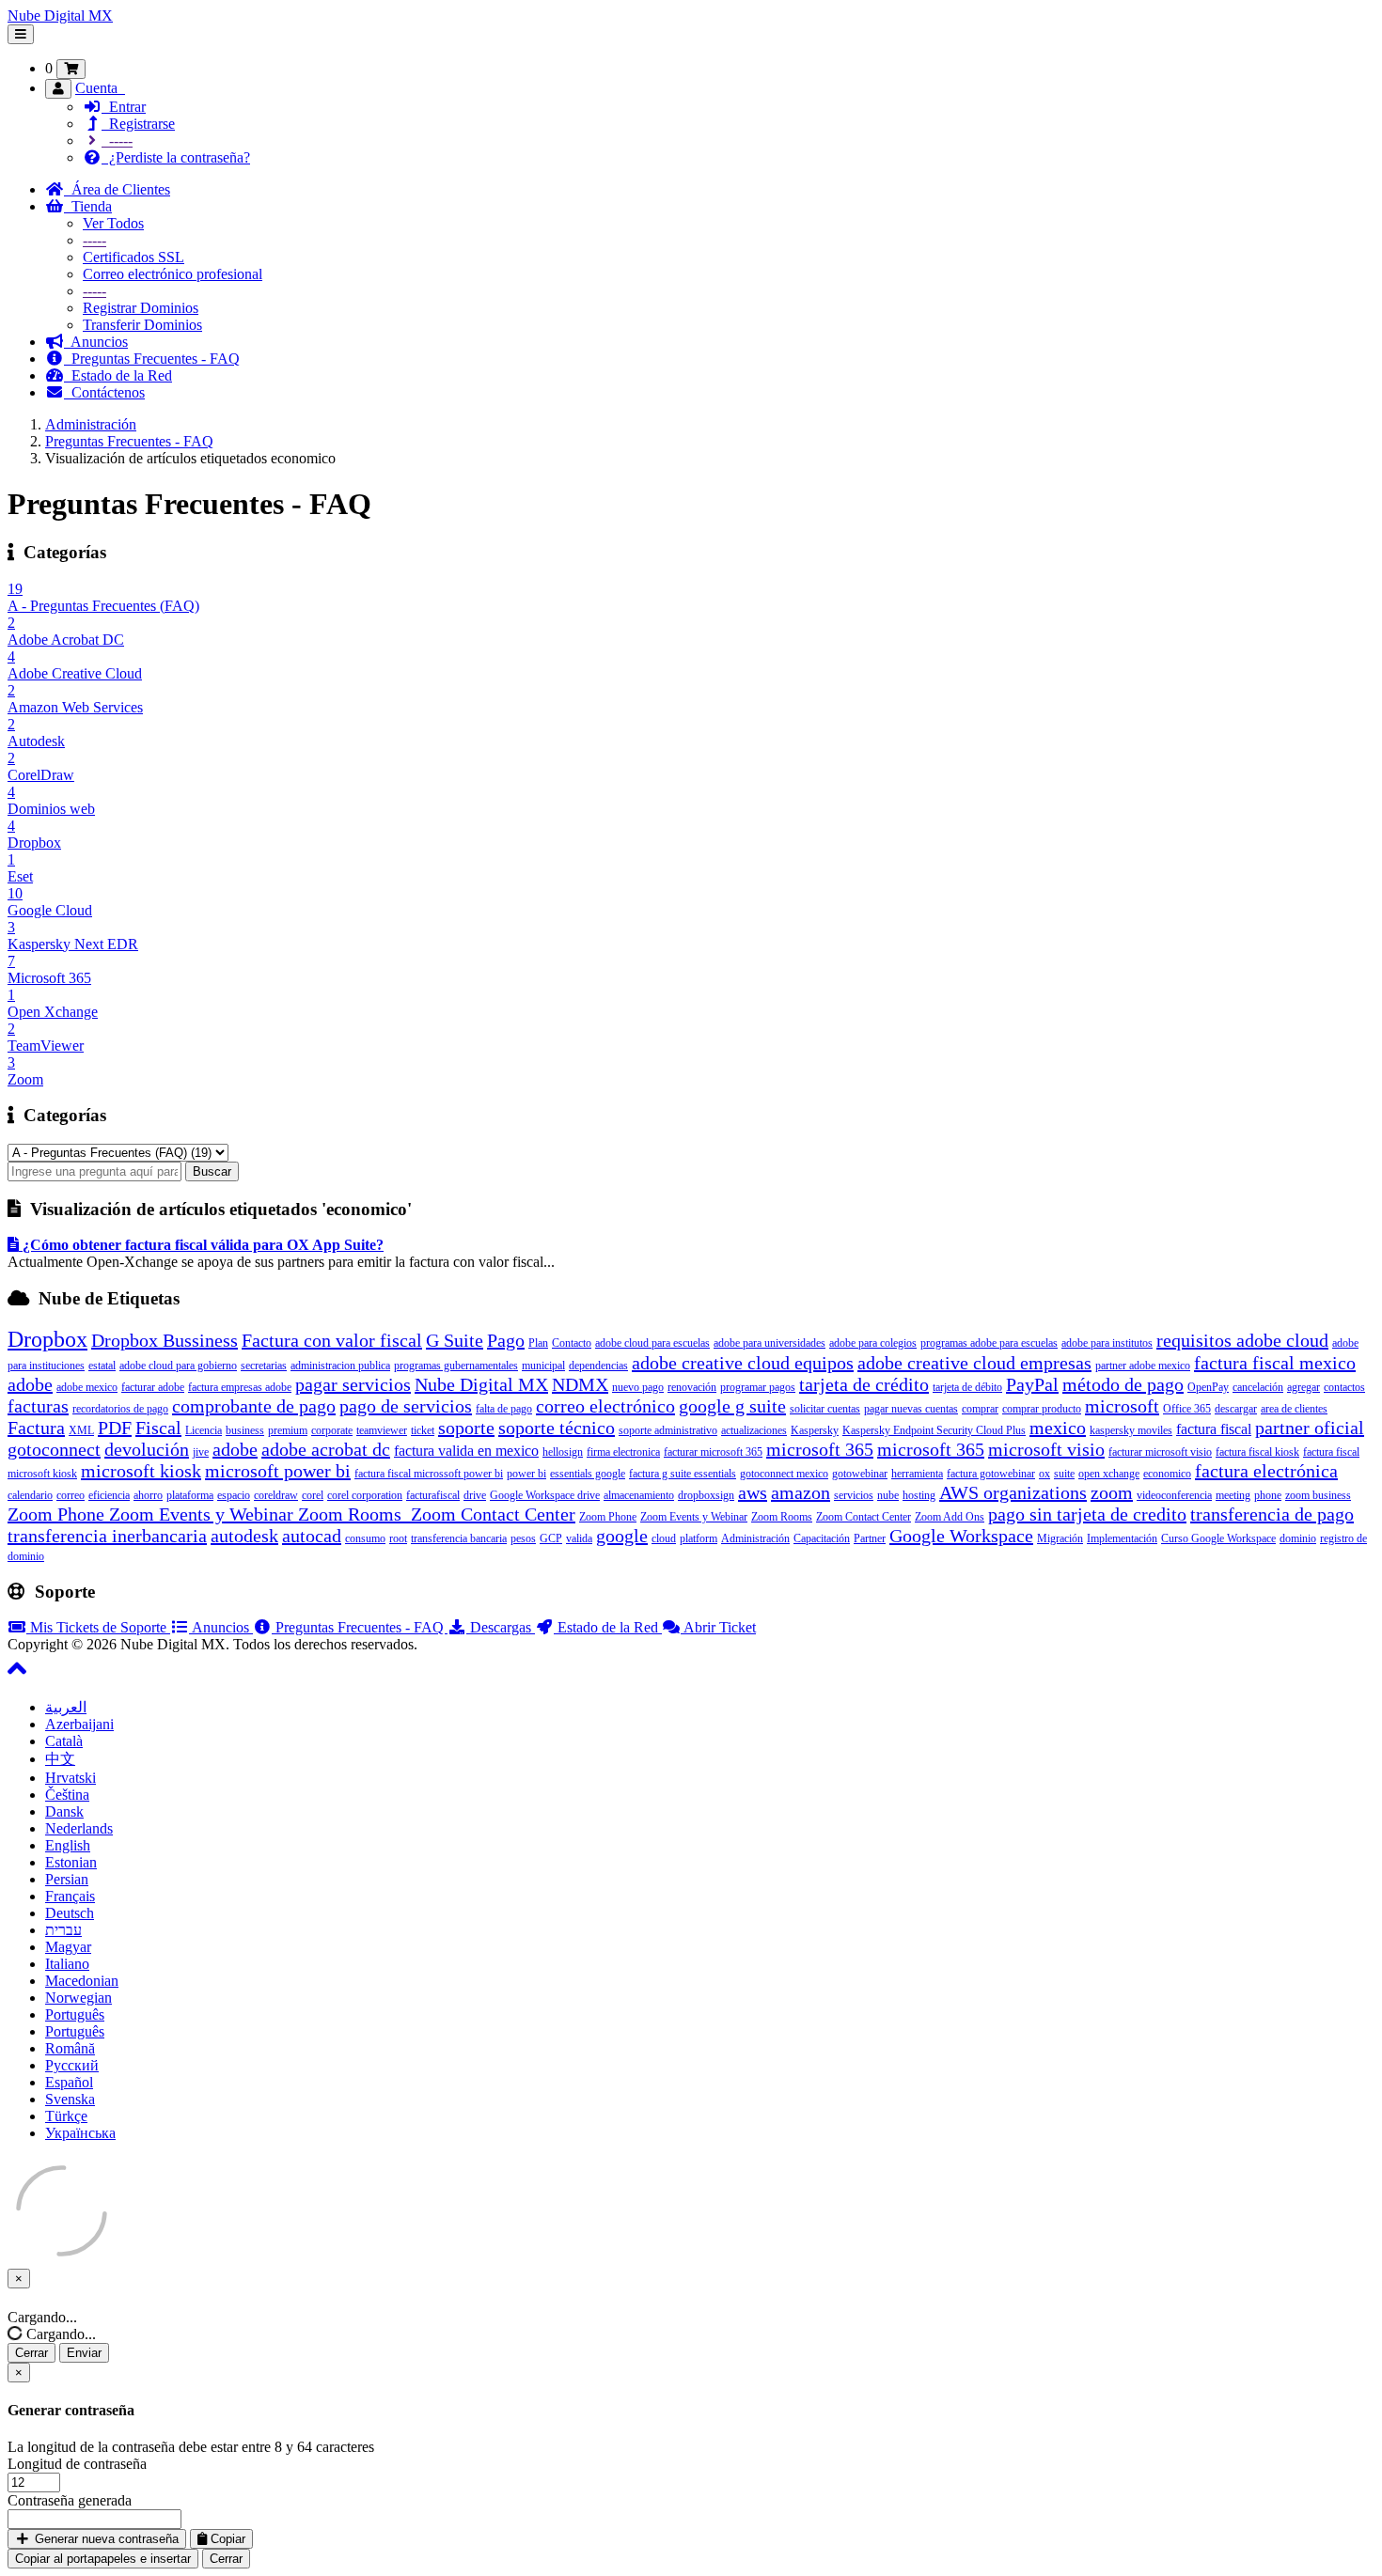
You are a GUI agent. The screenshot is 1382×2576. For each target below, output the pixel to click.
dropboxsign (706, 1495)
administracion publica (340, 1366)
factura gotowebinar (991, 1474)
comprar (980, 1409)
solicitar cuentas (825, 1409)
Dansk (64, 1811)
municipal (543, 1366)
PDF (115, 1428)
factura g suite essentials (683, 1474)
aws (753, 1492)
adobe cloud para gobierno (178, 1366)
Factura (36, 1428)
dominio (1298, 1538)
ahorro (148, 1495)
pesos (523, 1538)
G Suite (455, 1340)
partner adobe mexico (1143, 1366)
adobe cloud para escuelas (652, 1343)
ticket (423, 1430)
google (622, 1536)
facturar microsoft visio (1160, 1452)
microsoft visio (1046, 1449)
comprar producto (1042, 1409)
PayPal (1032, 1384)
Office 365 (1187, 1409)
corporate (332, 1430)
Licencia (204, 1430)
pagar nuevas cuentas (911, 1409)
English (68, 1845)
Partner (870, 1538)
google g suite (732, 1406)
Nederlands (79, 1828)
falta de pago (504, 1409)
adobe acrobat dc (326, 1449)
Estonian (71, 1862)
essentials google (588, 1474)
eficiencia (109, 1495)
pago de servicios (406, 1406)
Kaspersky (815, 1430)
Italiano (67, 1964)
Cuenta (100, 88)
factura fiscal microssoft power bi (429, 1474)
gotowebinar (860, 1474)
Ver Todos (113, 223)
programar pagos (758, 1387)
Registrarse (138, 124)
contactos (1344, 1387)
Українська (80, 2133)
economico (1167, 1474)
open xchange (1109, 1474)
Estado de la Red (118, 375)
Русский (72, 2065)
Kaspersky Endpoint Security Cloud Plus (934, 1430)
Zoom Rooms (782, 1517)
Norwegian (79, 1998)
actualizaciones (754, 1430)
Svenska (70, 2099)
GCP (551, 1538)
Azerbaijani (79, 1724)
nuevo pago (638, 1387)
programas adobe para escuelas (989, 1343)
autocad (312, 1536)
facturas (38, 1406)
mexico (1058, 1428)
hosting (919, 1495)
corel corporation (365, 1495)
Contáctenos (104, 392)
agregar (1303, 1387)
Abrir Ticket (718, 1627)
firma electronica (623, 1452)
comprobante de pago (254, 1406)
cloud (664, 1538)
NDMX (580, 1384)
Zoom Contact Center (864, 1517)
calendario (30, 1495)
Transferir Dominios (142, 325)
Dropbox (47, 1339)
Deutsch (70, 1913)
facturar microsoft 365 (713, 1452)
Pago (506, 1340)
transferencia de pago (1272, 1514)
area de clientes (1294, 1409)
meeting (1233, 1495)
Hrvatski (71, 1778)
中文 (60, 1759)
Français (70, 1896)
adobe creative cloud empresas (974, 1363)
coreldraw (276, 1495)
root (398, 1538)
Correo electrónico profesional (173, 274)
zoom (1112, 1492)
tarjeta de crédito (864, 1384)
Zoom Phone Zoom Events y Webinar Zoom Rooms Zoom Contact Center (291, 1514)
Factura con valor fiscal (332, 1340)
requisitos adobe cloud (1242, 1340)
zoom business (1318, 1495)
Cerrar (31, 2353)
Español (69, 2082)
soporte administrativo (668, 1430)
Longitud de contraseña (77, 2464)
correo (71, 1495)
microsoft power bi (278, 1471)
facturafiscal (433, 1495)
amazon (801, 1492)
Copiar (226, 2539)
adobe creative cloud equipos (743, 1363)
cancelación (1258, 1387)
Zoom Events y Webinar (694, 1517)
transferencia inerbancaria (107, 1536)
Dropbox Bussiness (165, 1340)
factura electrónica (1266, 1471)
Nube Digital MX (60, 16)
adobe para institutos (1107, 1343)
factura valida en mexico (466, 1451)
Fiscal (158, 1428)
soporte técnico (557, 1428)
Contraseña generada (70, 2500)
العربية (66, 1707)
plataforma (190, 1495)
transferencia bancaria (459, 1538)
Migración (1060, 1538)
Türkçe (66, 2116)
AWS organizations (1013, 1492)
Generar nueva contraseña (105, 2539)
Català (64, 1741)
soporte (466, 1428)
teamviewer (382, 1430)
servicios (854, 1495)
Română (70, 2048)
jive (201, 1452)
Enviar (84, 2353)
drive (475, 1495)
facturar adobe (153, 1387)
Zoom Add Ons (950, 1517)
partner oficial (1310, 1428)
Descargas (501, 1627)
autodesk (244, 1536)
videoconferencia (1174, 1495)
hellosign (563, 1452)
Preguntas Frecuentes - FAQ (152, 359)
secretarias (264, 1366)
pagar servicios (353, 1384)
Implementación (1122, 1538)
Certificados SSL (133, 257)
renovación (692, 1387)
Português (75, 2014)
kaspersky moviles (1131, 1430)
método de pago (1123, 1384)
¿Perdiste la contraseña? (176, 157)
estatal (102, 1366)
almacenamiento (639, 1495)
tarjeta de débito (967, 1387)
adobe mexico (87, 1387)
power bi (526, 1474)
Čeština (67, 1795)
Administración (91, 424)
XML (81, 1430)
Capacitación (822, 1538)
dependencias (598, 1366)
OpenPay (1208, 1387)
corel (313, 1495)
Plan (538, 1343)
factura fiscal (1214, 1429)
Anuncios (96, 342)
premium (288, 1430)
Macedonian (82, 1981)
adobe (235, 1449)
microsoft (1122, 1406)
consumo (365, 1538)
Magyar (68, 1947)
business (245, 1430)
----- (117, 141)
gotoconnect (54, 1449)
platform (699, 1538)
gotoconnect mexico (784, 1474)
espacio (234, 1495)
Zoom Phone (608, 1517)
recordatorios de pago (120, 1409)
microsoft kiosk (141, 1471)
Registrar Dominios (141, 308)
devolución (147, 1449)
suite (1064, 1474)
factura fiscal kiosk (1257, 1452)
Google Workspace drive (545, 1495)
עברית (63, 1930)
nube (888, 1495)
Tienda (88, 206)
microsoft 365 (820, 1449)
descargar (1236, 1409)
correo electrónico (605, 1406)
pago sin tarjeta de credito (1087, 1514)
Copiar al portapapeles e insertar (103, 2559)
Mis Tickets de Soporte (98, 1627)
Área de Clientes (117, 189)
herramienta (917, 1474)
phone (1268, 1495)
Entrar (124, 107)
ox (1044, 1474)
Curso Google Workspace (1218, 1538)
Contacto (572, 1343)
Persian (67, 1879)
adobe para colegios (873, 1343)
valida (579, 1538)
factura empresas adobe (240, 1387)
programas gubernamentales (456, 1366)
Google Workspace (961, 1536)
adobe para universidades (770, 1343)
